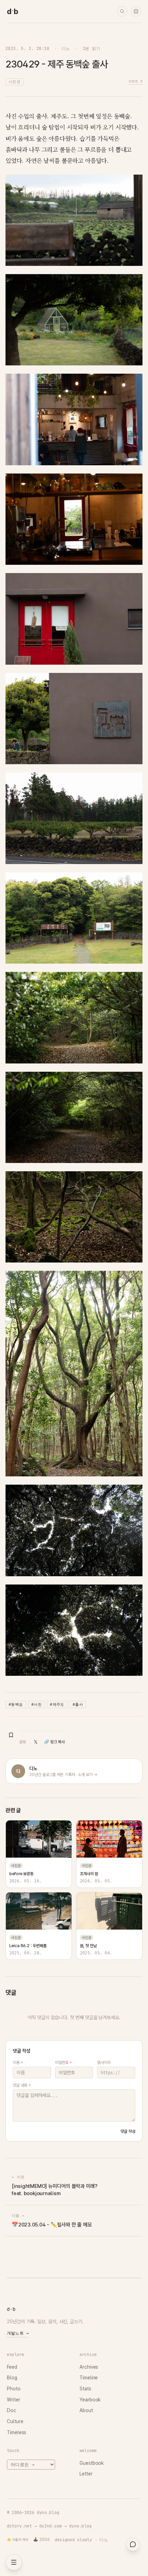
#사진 (36, 1704)
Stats (85, 2389)
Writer (14, 2400)
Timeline (89, 2378)
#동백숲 (16, 1704)
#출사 (78, 1704)
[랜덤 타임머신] (136, 11)
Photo (14, 2389)
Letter (86, 2474)
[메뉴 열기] (14, 2562)
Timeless (17, 2432)
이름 (18, 2063)
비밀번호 (64, 2063)
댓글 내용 (22, 2085)
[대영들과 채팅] (133, 2544)
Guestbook (92, 2463)
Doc (12, 2410)
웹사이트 (104, 2063)
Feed (12, 2367)
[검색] (122, 11)
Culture (15, 2421)
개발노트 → (18, 2333)
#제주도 (57, 1704)
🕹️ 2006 (41, 2539)
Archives (89, 2367)
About (86, 2410)
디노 (66, 48)
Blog (12, 2378)
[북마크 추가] (11, 1735)
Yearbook (90, 2400)
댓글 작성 (128, 2131)
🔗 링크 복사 (54, 1742)
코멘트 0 (135, 81)
